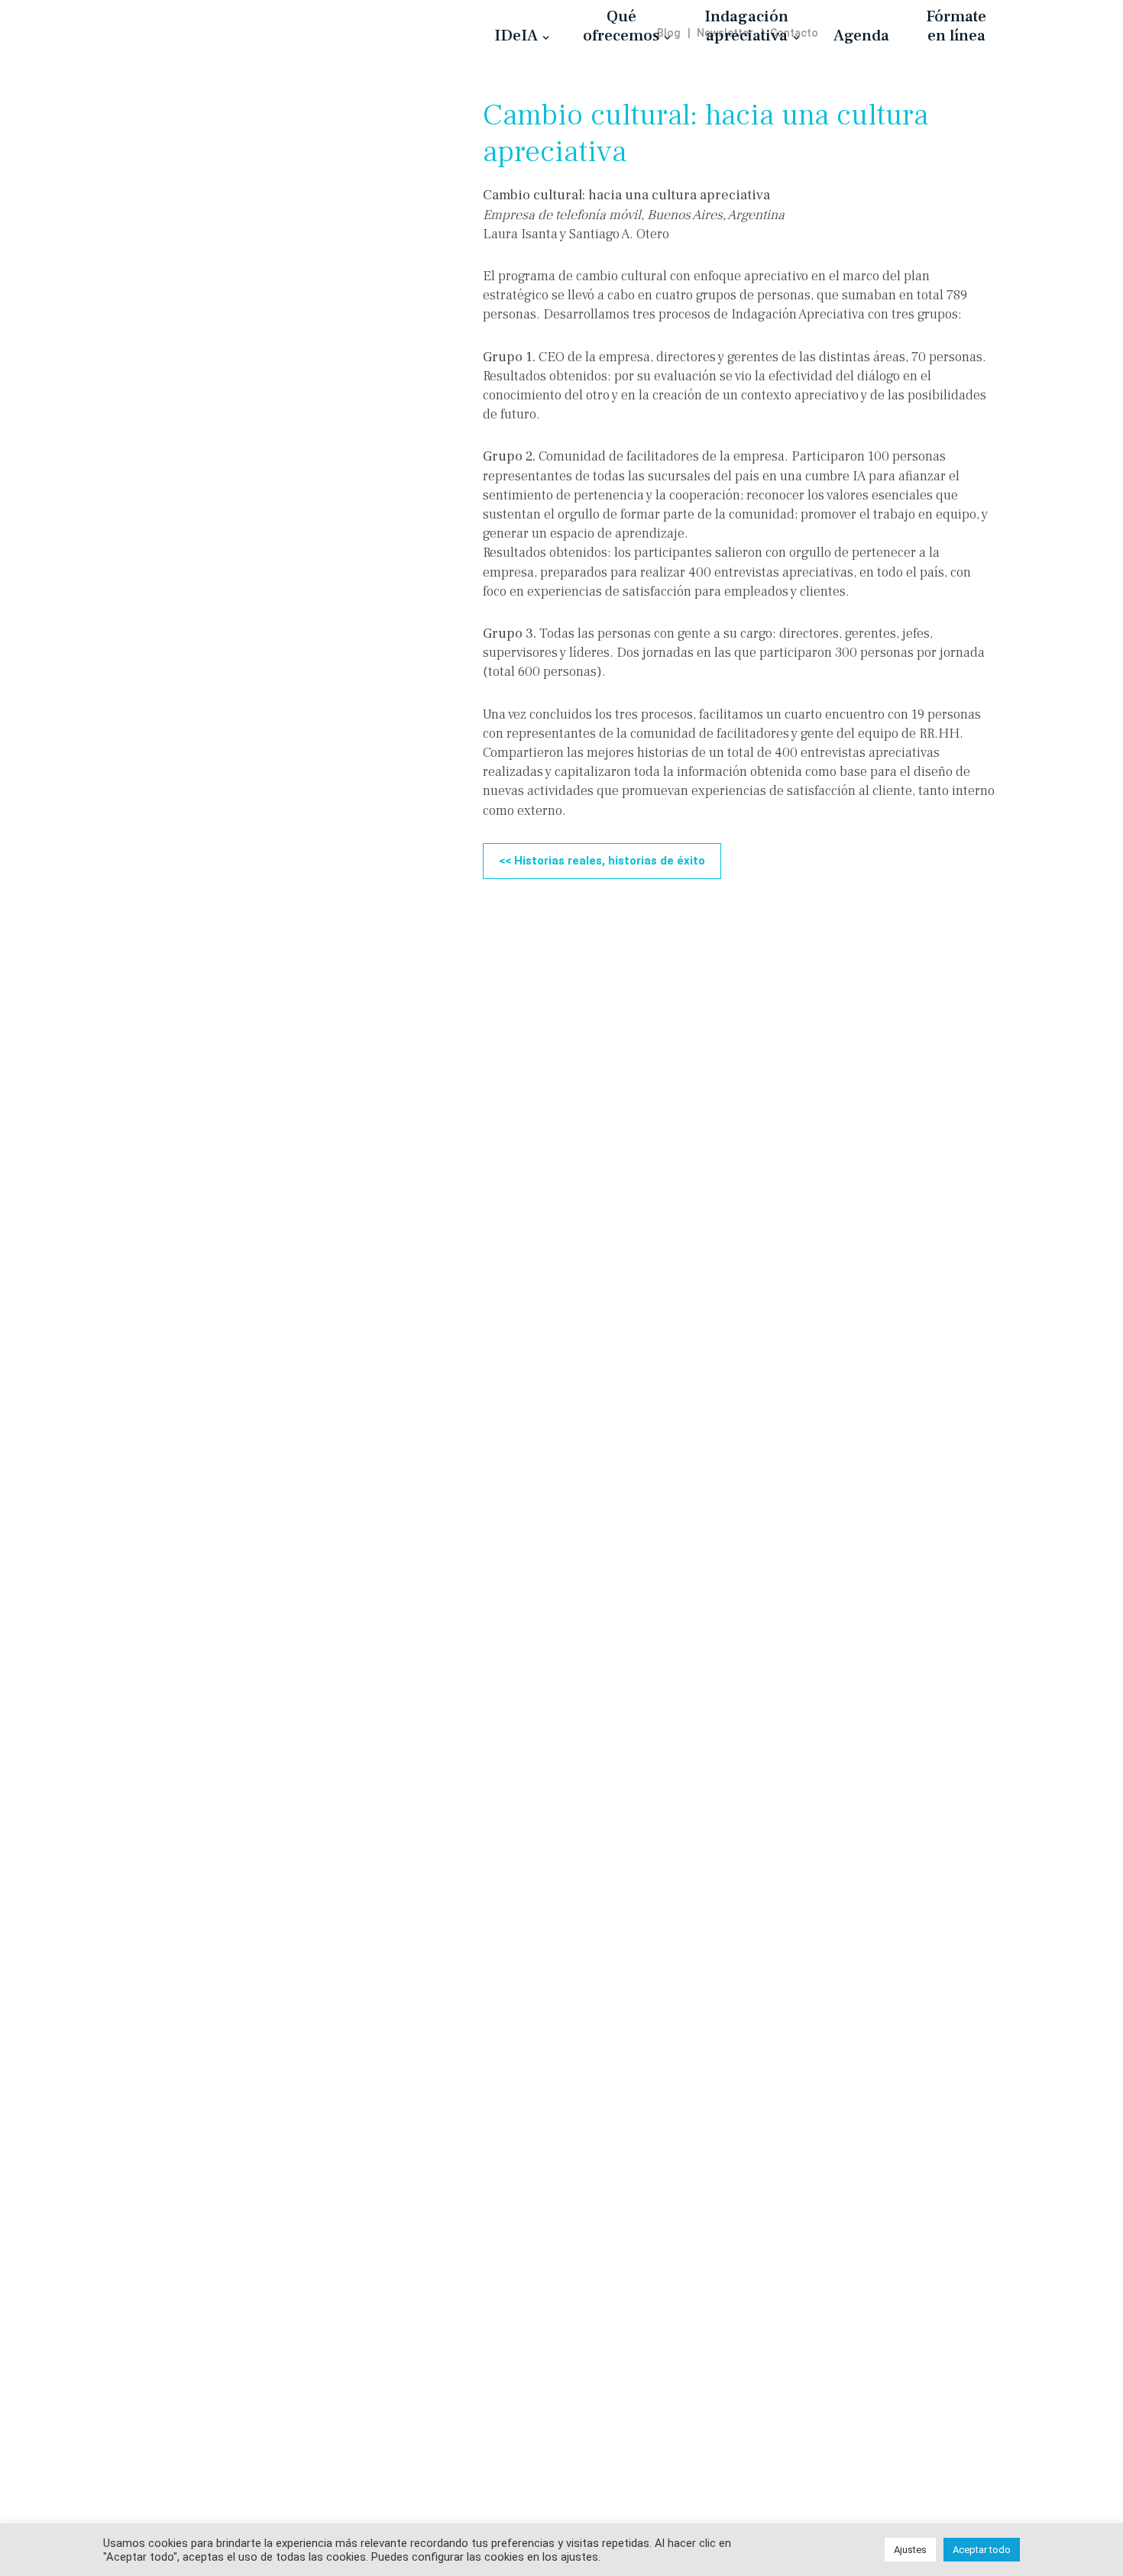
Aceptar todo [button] (982, 2550)
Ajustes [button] (910, 2550)
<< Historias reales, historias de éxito (602, 861)
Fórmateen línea (956, 26)
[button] (546, 38)
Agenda (861, 35)
